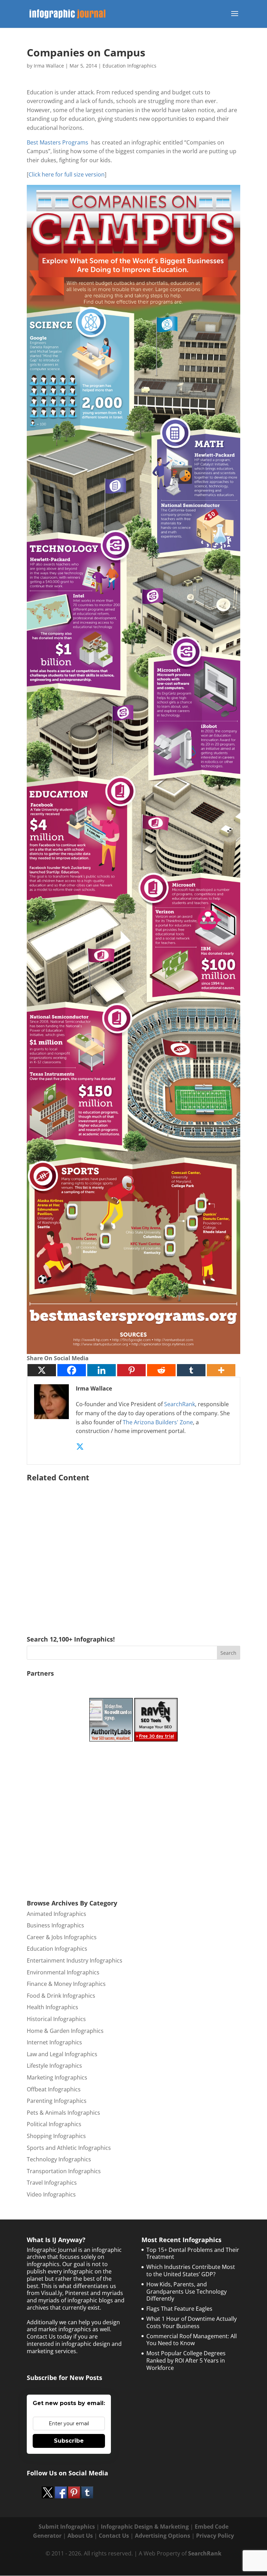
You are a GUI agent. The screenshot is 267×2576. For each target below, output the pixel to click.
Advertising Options (163, 2536)
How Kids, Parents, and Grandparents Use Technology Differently (187, 2292)
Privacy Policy (215, 2536)
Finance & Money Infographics (66, 1984)
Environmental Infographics (63, 1972)
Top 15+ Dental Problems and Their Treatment (193, 2253)
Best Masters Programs (58, 142)
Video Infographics (51, 2194)
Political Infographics (54, 2124)
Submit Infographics (67, 2527)
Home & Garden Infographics (65, 2031)
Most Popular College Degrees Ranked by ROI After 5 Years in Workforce (186, 2360)
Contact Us (114, 2536)
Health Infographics (52, 2007)
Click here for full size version (67, 174)
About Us (80, 2536)
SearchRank (180, 1404)
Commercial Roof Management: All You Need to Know (192, 2340)
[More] (221, 1370)
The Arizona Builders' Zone (158, 1422)
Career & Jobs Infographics (62, 1937)
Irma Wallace (49, 66)
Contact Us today (49, 2336)
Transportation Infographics (64, 2171)
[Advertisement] (133, 1549)
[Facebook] (72, 1370)
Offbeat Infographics (54, 2089)
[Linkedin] (102, 1370)
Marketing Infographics (57, 2077)
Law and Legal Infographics (62, 2054)
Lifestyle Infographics (54, 2066)
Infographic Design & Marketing (145, 2527)
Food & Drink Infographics (61, 1996)
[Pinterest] (131, 1370)
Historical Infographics (56, 2019)
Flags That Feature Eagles (179, 2309)
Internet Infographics (54, 2042)
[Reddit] (161, 1370)
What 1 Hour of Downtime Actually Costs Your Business (192, 2322)
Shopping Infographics (56, 2136)
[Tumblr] (191, 1370)
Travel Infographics (52, 2183)
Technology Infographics (59, 2159)
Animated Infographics (56, 1914)
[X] (42, 1370)
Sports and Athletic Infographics (69, 2148)
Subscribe (69, 2441)
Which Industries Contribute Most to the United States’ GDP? (191, 2270)
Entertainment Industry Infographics (75, 1960)
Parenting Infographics (57, 2101)
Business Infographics (55, 1925)
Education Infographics (130, 66)
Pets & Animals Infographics (63, 2113)
